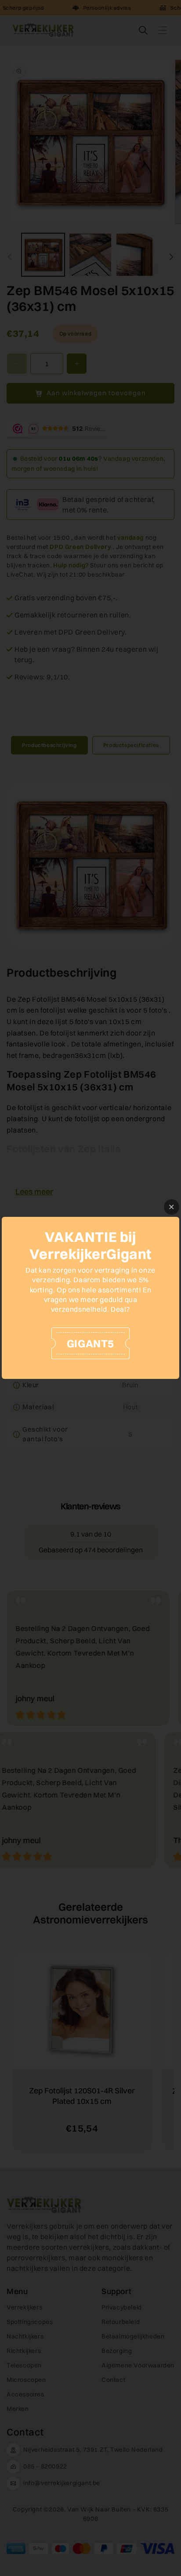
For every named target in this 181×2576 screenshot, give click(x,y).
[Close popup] (172, 1207)
